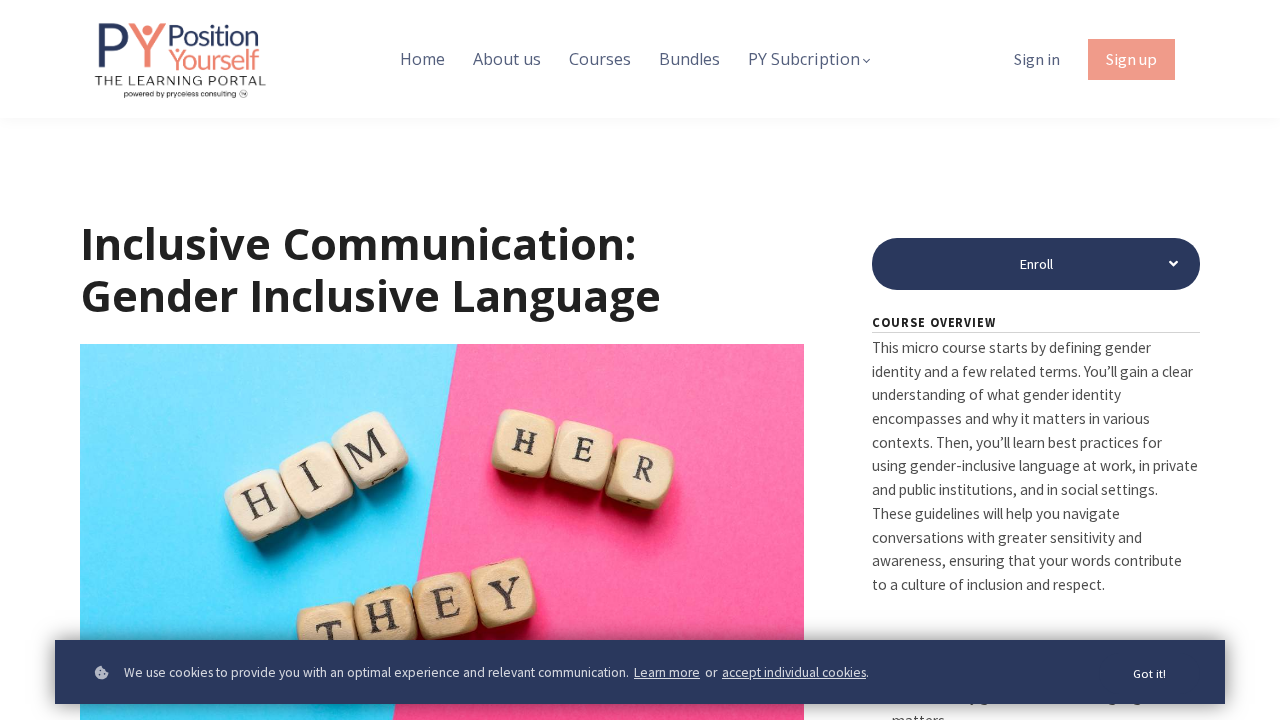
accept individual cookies (794, 672)
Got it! (1149, 673)
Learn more (667, 672)
